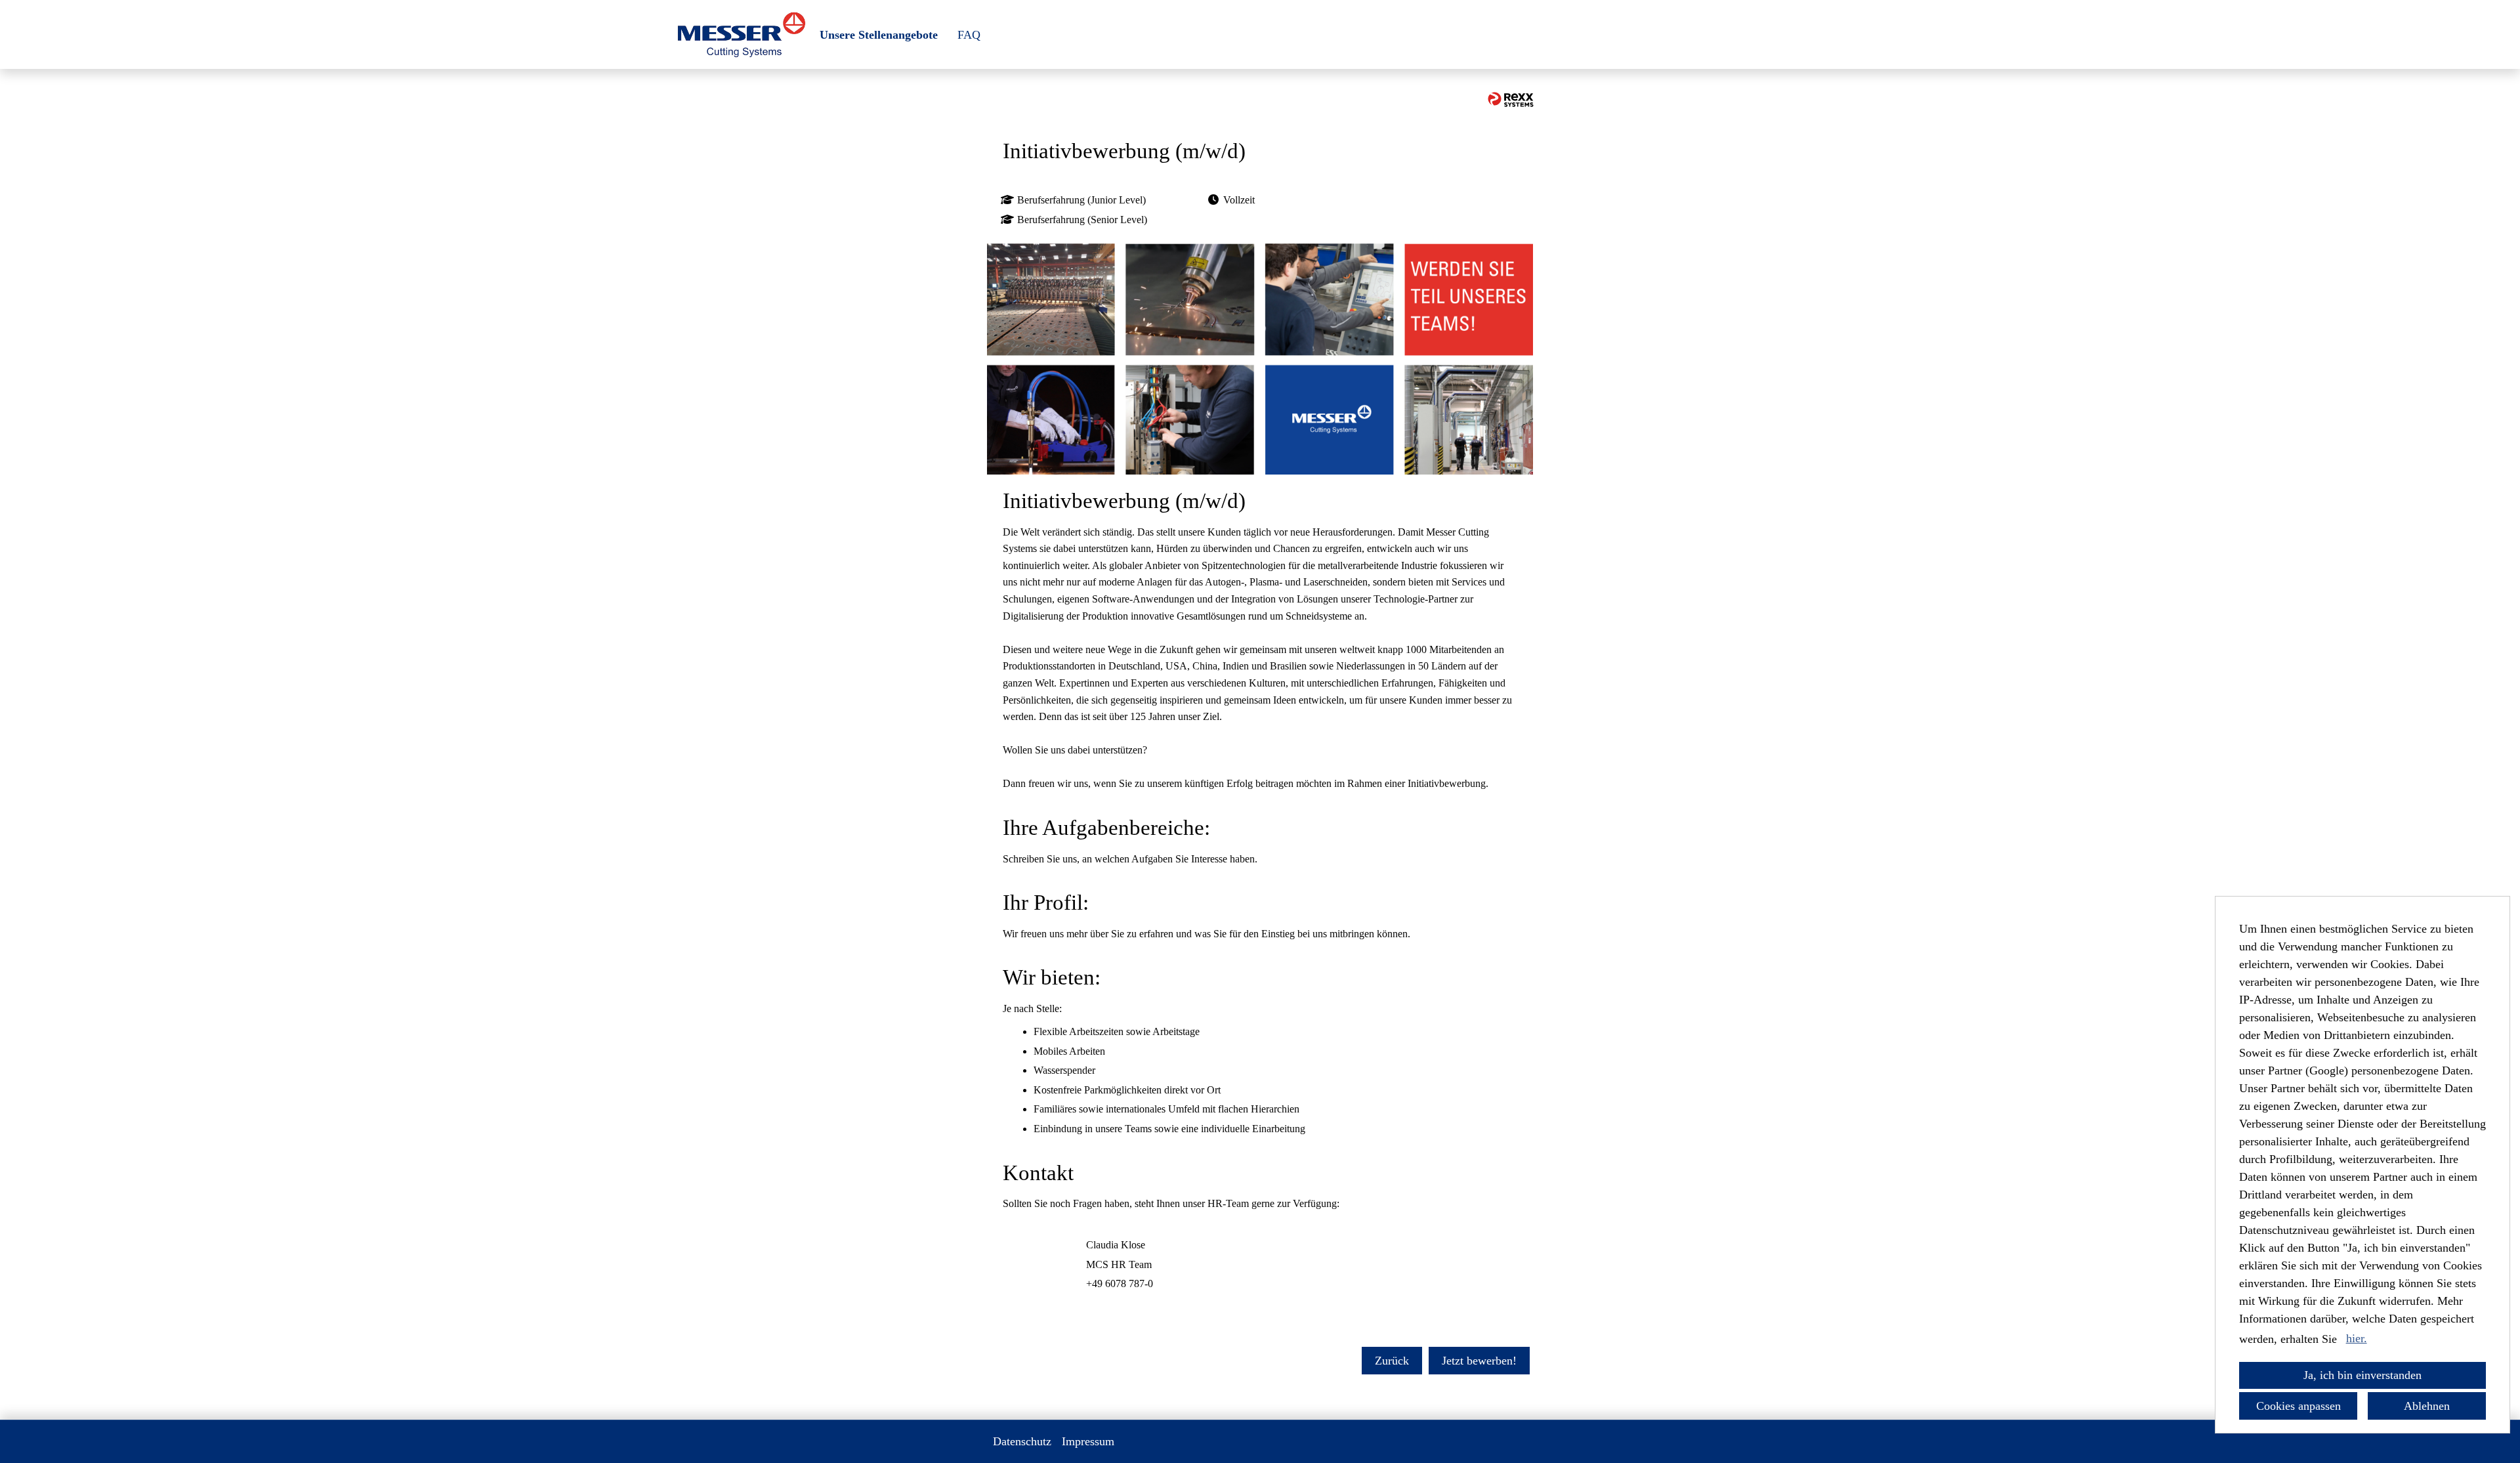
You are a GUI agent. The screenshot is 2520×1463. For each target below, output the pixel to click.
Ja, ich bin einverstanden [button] (2362, 1375)
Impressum (1088, 1441)
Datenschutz (1022, 1441)
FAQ (969, 35)
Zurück (1392, 1361)
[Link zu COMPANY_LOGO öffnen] (741, 34)
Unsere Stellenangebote (879, 35)
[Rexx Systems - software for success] (1511, 99)
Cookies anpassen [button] (2299, 1406)
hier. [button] (2357, 1338)
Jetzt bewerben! (1479, 1361)
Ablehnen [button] (2427, 1406)
